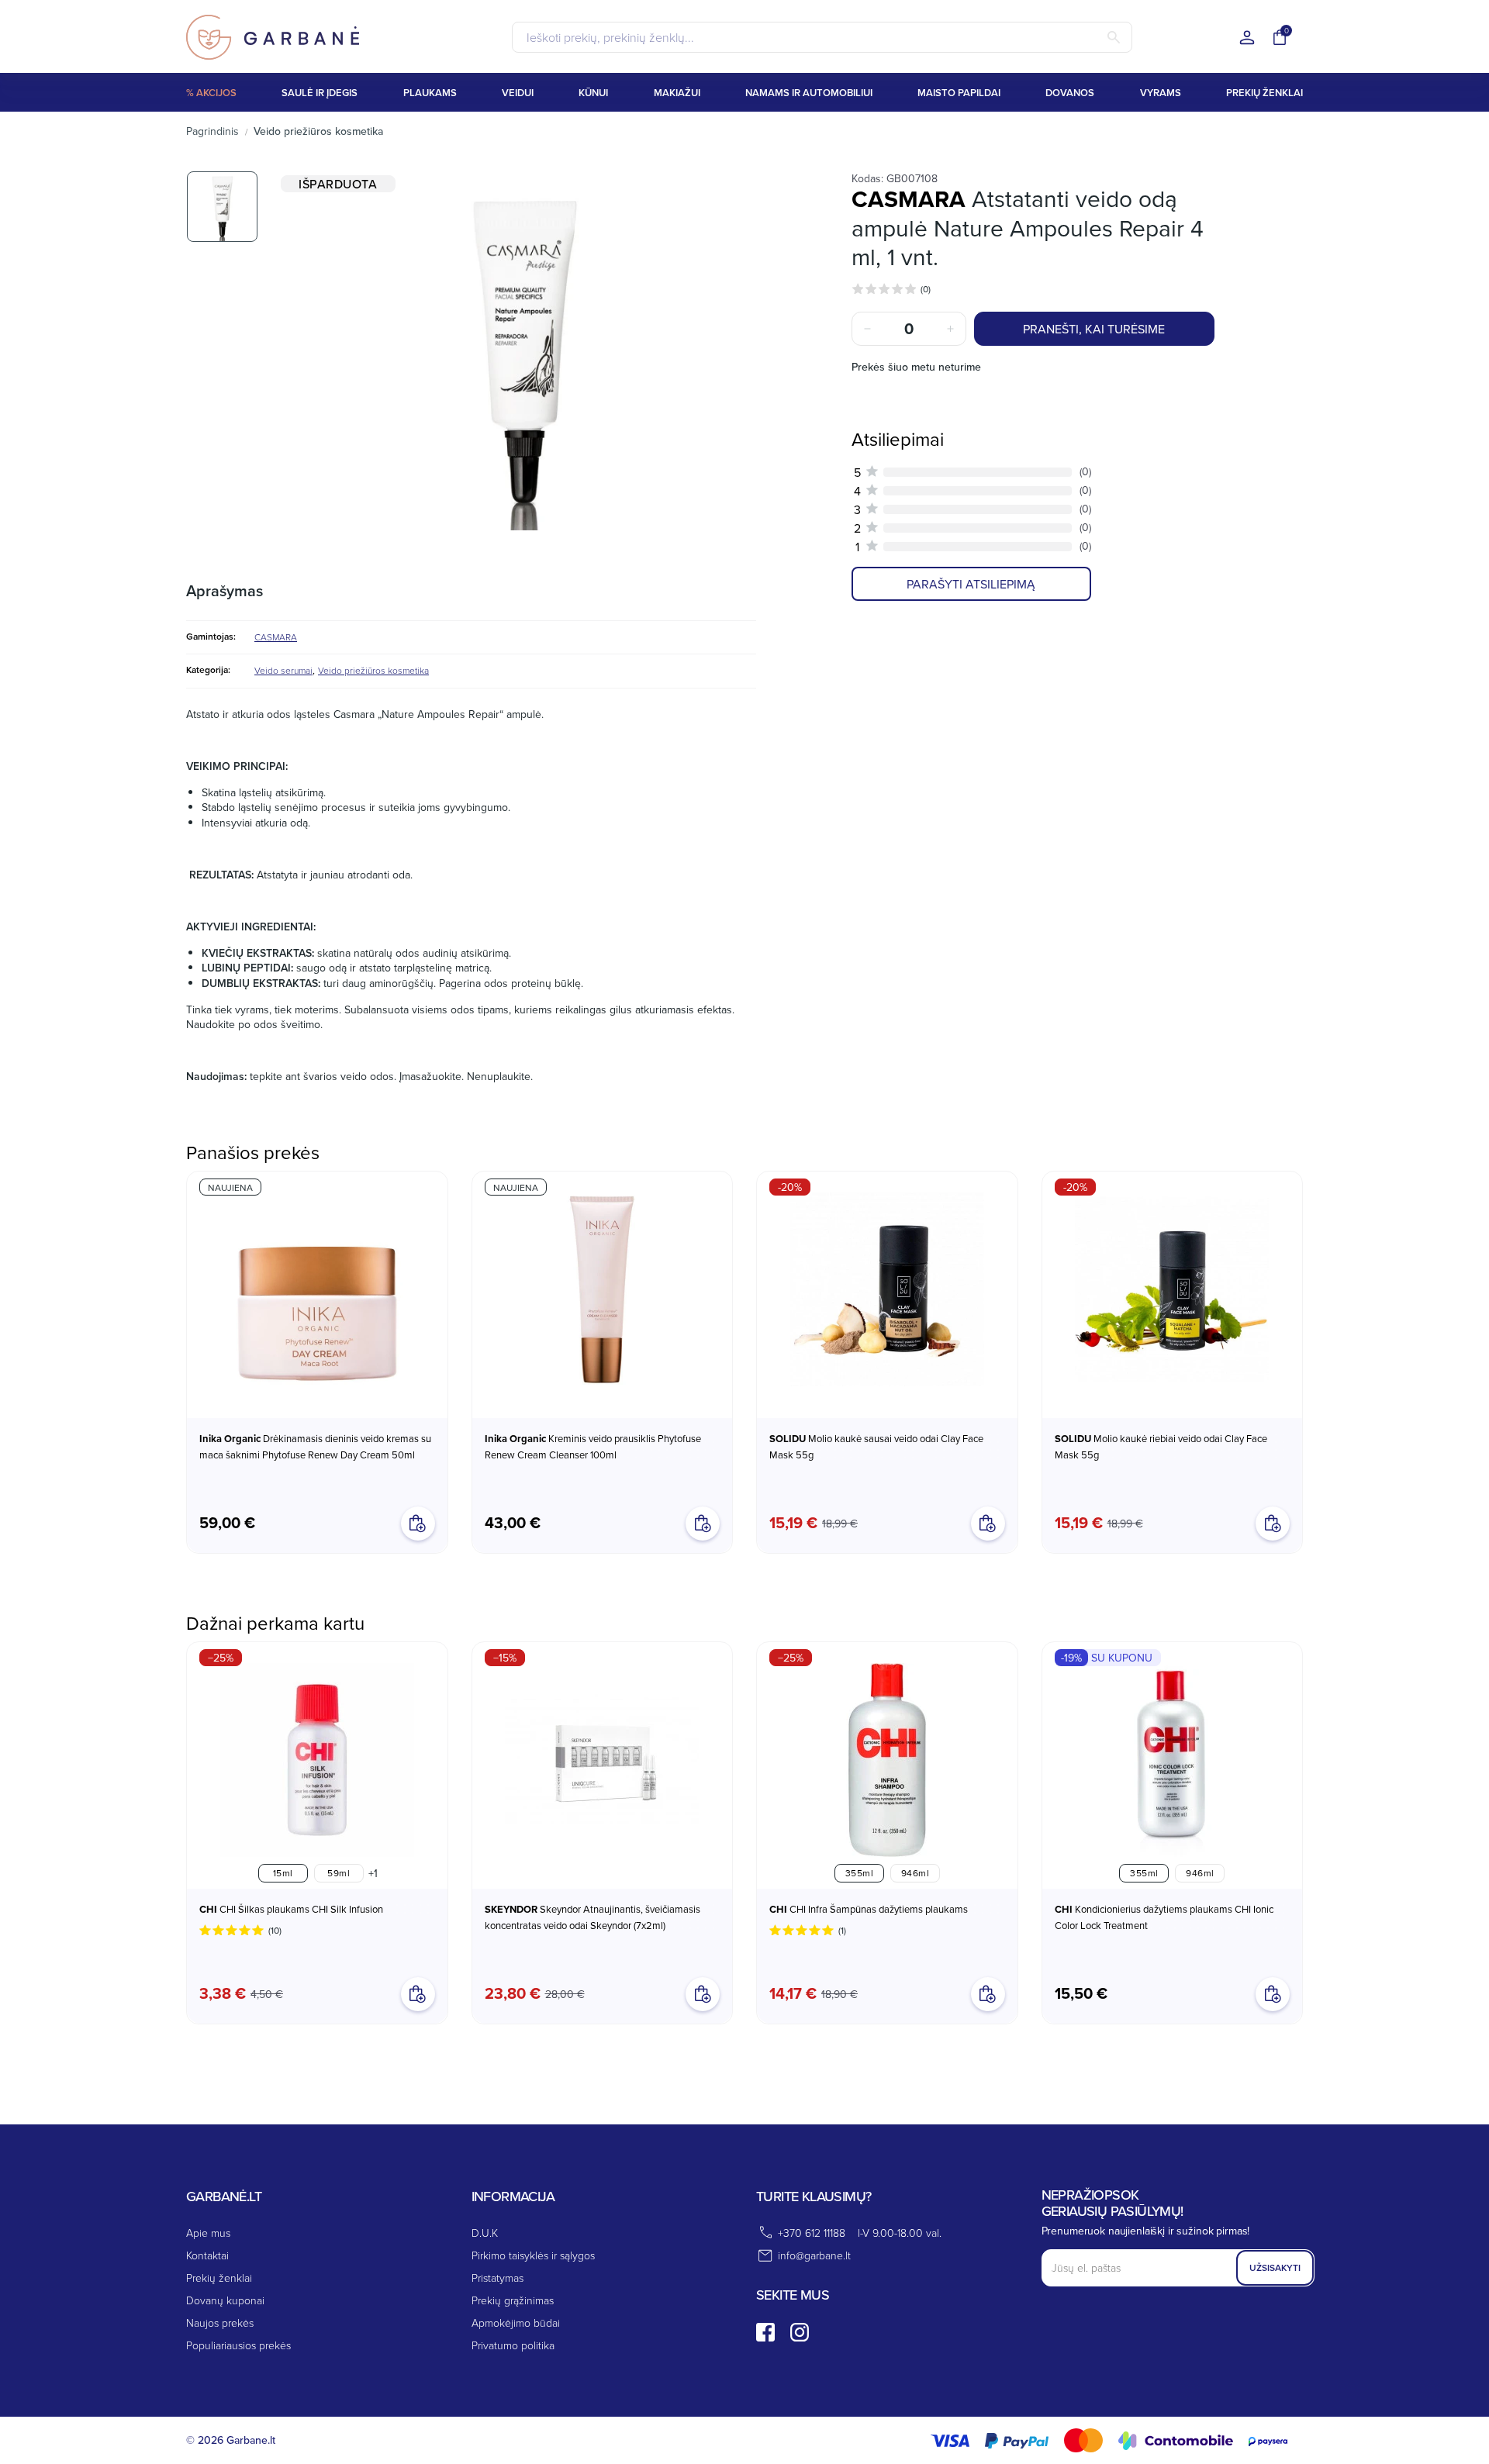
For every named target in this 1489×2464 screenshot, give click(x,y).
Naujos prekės (220, 2323)
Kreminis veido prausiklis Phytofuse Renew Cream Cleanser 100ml (593, 1446)
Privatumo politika (513, 2345)
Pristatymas (497, 2278)
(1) (842, 1930)
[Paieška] (1114, 37)
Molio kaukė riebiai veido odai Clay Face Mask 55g (1161, 1446)
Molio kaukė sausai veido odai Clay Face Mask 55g (876, 1446)
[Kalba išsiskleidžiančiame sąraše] (1247, 38)
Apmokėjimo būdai (516, 2323)
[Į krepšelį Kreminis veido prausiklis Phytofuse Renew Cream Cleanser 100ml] (703, 1524)
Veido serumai (283, 670)
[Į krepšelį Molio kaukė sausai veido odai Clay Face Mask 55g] (988, 1524)
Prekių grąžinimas (513, 2300)
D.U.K (485, 2233)
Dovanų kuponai (225, 2300)
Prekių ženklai (219, 2278)
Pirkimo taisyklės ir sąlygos (533, 2255)
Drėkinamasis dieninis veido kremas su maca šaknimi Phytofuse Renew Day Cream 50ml (315, 1446)
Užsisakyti (1275, 2267)
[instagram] (800, 2332)
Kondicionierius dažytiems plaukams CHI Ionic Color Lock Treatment (1164, 1917)
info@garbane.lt (814, 2255)
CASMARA (276, 637)
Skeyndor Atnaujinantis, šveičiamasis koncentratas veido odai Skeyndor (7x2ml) (592, 1917)
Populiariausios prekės (238, 2345)
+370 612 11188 (812, 2233)
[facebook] (765, 2332)
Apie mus (208, 2233)
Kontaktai (207, 2255)
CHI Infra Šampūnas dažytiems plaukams (869, 1909)
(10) (275, 1930)
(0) (926, 289)
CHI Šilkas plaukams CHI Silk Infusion (291, 1909)
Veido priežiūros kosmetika (373, 670)
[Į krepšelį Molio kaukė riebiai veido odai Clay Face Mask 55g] (1273, 1524)
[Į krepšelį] (703, 1994)
